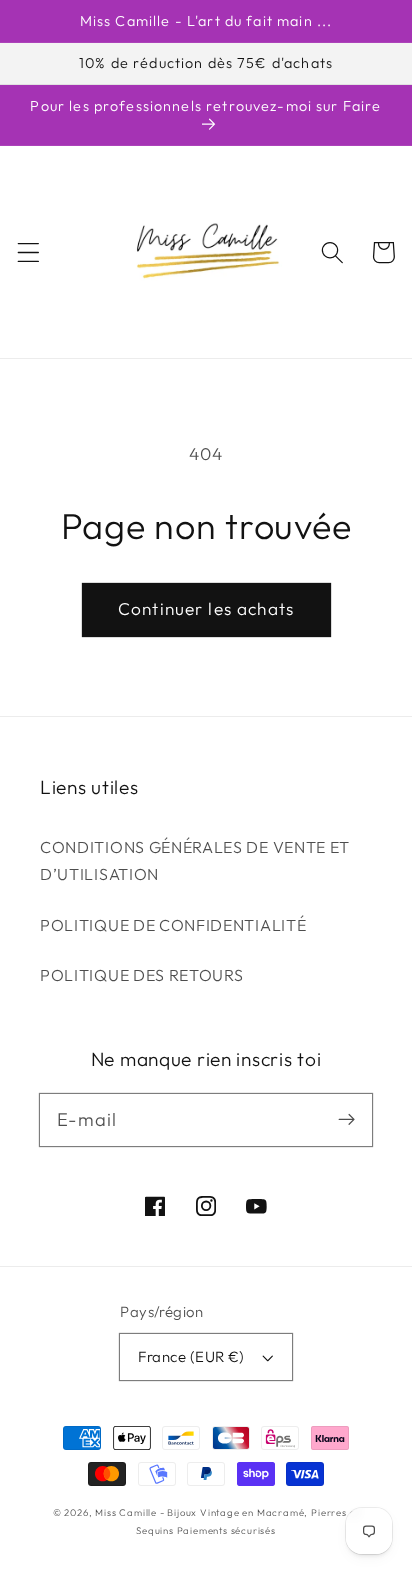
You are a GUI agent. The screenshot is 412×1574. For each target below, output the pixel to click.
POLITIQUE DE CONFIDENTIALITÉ (173, 925)
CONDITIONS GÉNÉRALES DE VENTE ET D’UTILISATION (195, 860)
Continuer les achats (206, 608)
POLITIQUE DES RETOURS (142, 975)
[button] (28, 252)
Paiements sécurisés (226, 1530)
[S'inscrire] (346, 1119)
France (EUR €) (191, 1356)
